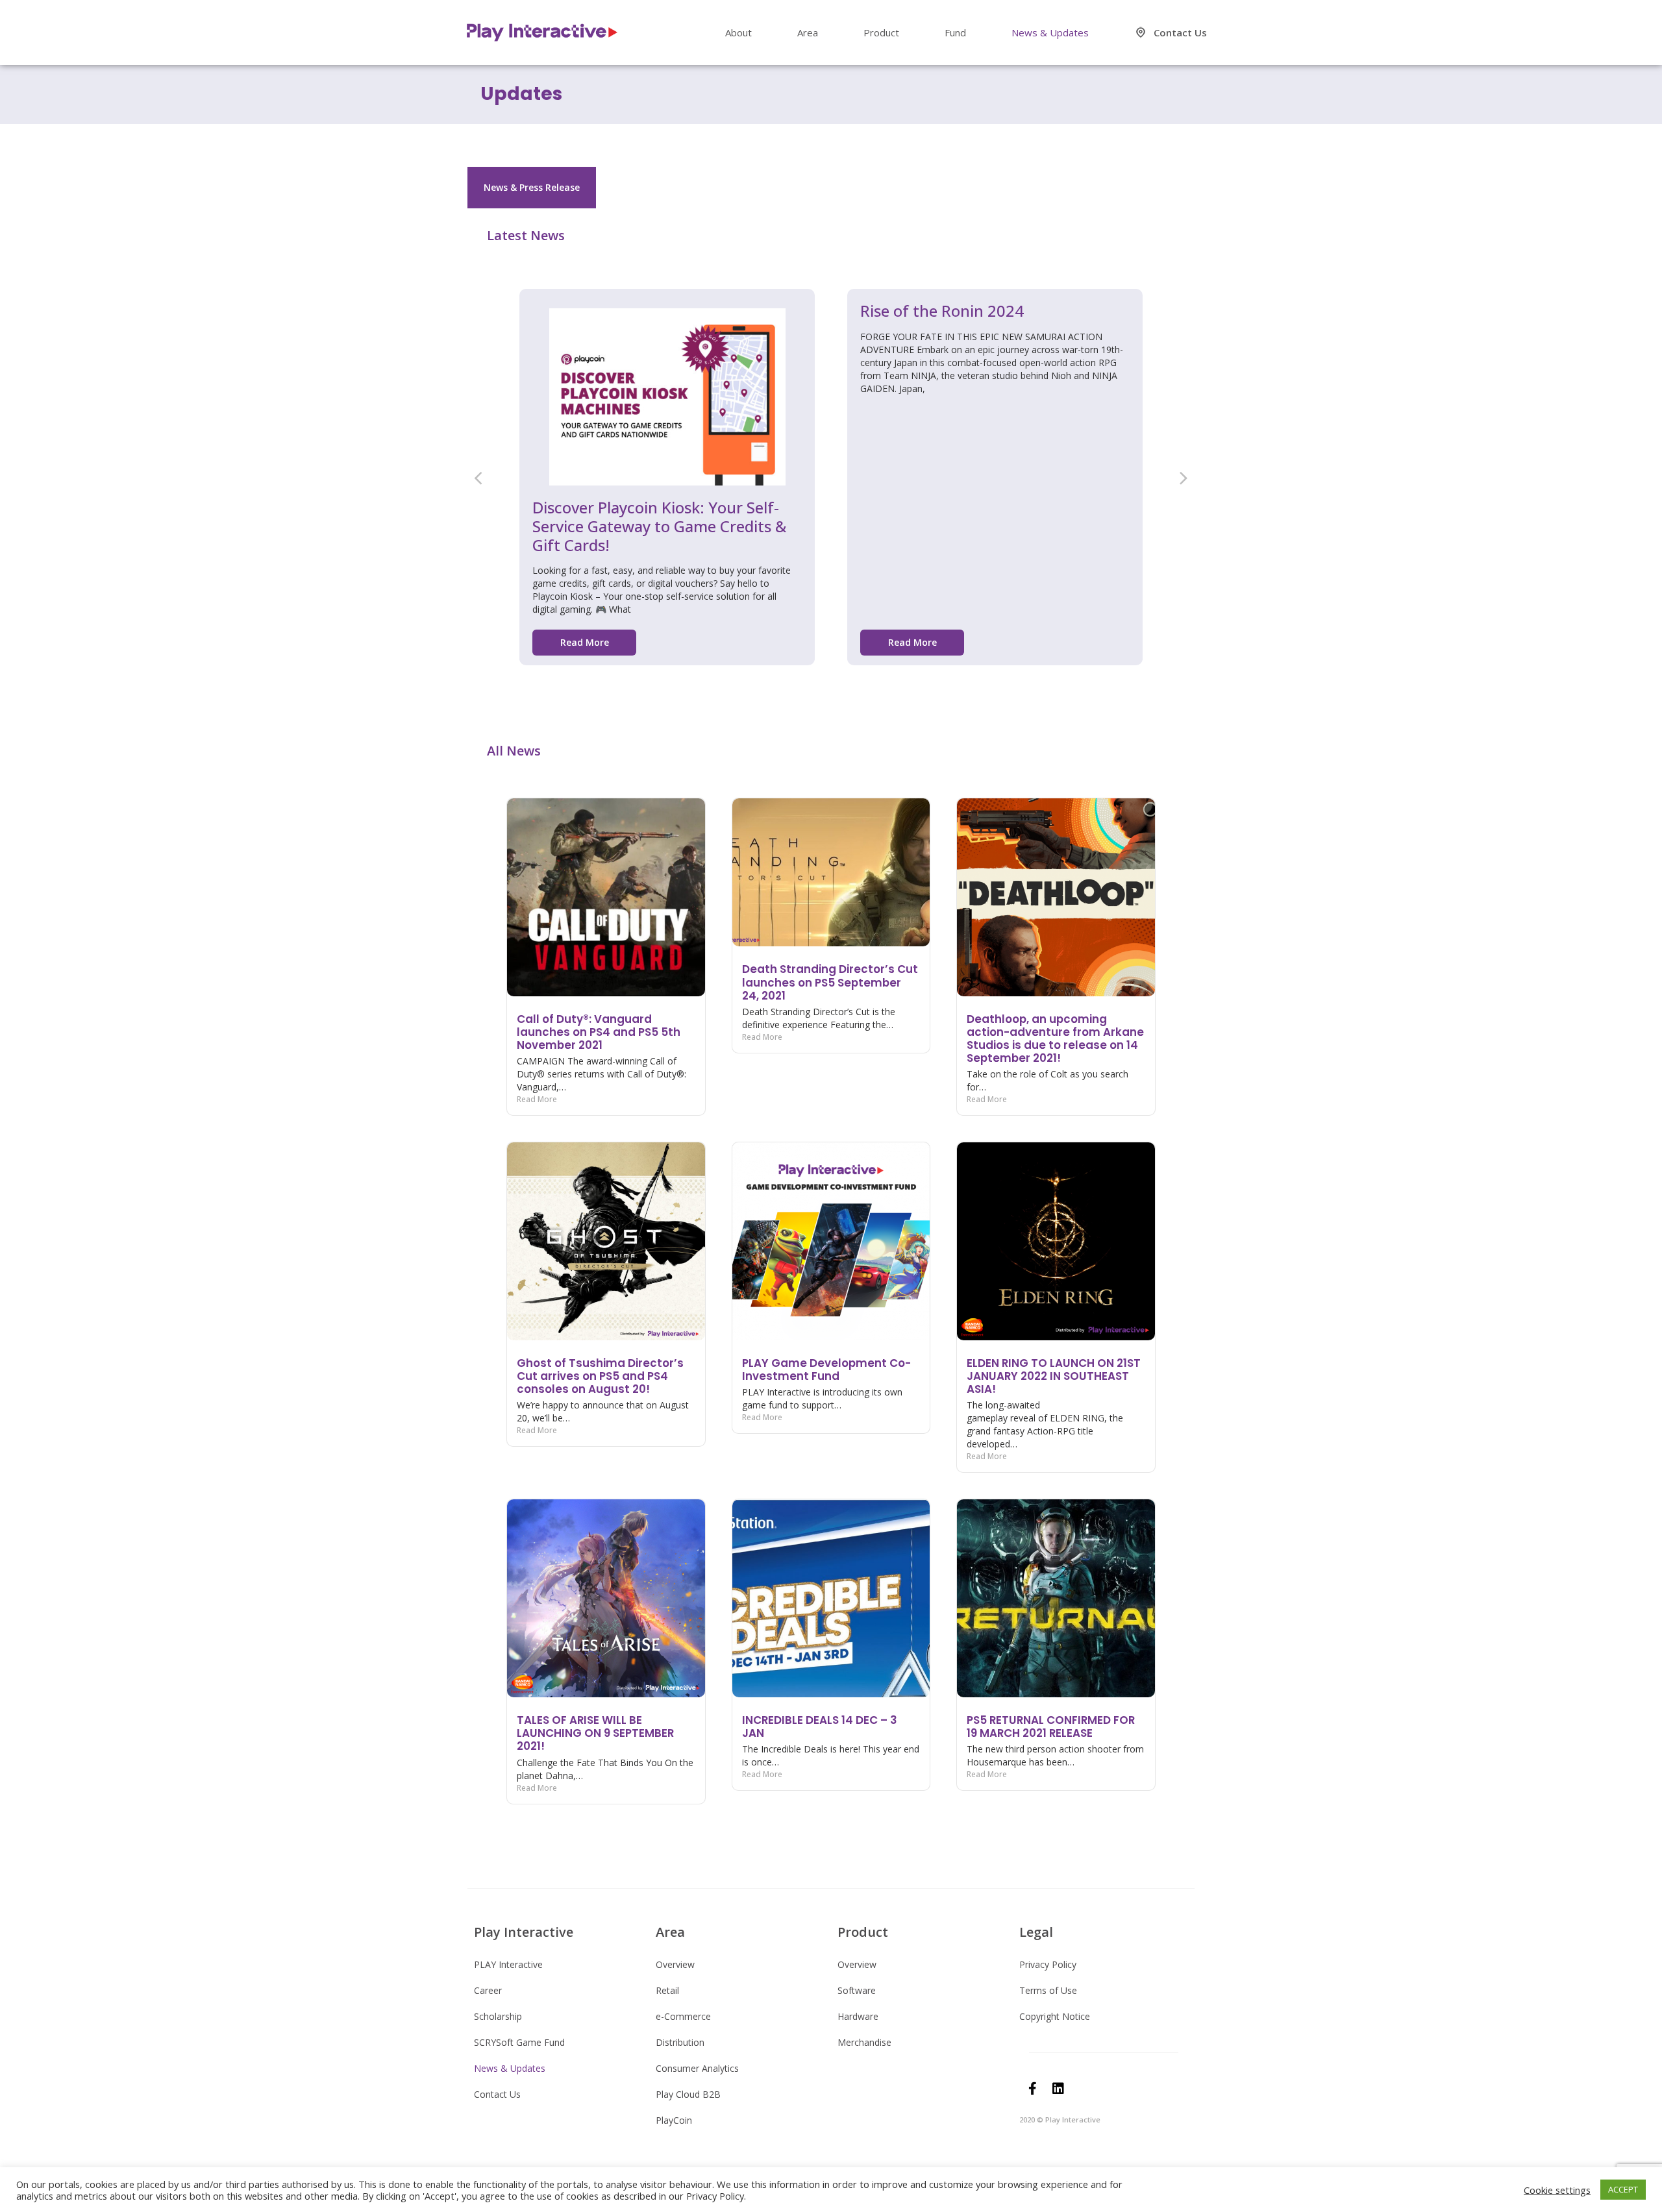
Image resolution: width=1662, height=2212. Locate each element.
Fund (955, 32)
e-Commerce (683, 2016)
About (738, 32)
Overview (675, 1964)
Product (881, 32)
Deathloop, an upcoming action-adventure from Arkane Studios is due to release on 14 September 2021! (1055, 1038)
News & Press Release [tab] (532, 187)
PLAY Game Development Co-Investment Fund (826, 1370)
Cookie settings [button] (1557, 2190)
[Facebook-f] (1032, 2089)
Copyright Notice (1055, 2016)
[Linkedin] (1058, 2089)
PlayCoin (674, 2120)
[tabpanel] (831, 1029)
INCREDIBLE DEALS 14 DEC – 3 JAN (820, 1727)
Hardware (858, 2016)
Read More (537, 1099)
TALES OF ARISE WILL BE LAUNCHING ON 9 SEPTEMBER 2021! (595, 1733)
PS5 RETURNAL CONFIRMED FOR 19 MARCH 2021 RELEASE (1051, 1727)
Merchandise (864, 2042)
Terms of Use (1048, 1990)
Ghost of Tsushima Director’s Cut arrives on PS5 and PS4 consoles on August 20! (600, 1376)
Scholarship (498, 2016)
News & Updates (1050, 32)
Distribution (680, 2042)
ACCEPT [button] (1623, 2189)
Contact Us (1180, 32)
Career (488, 1990)
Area (808, 32)
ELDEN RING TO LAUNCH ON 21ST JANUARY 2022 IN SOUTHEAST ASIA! (1054, 1376)
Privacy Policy (1048, 1964)
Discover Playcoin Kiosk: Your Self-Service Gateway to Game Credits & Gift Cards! (659, 526)
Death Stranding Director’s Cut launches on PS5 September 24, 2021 (830, 982)
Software (857, 1990)
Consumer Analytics (697, 2068)
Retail (667, 1990)
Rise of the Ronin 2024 (942, 311)
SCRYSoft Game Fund (519, 2042)
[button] (478, 477)
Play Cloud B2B (688, 2094)
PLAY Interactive (508, 1964)
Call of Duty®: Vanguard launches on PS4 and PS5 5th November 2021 (599, 1032)
